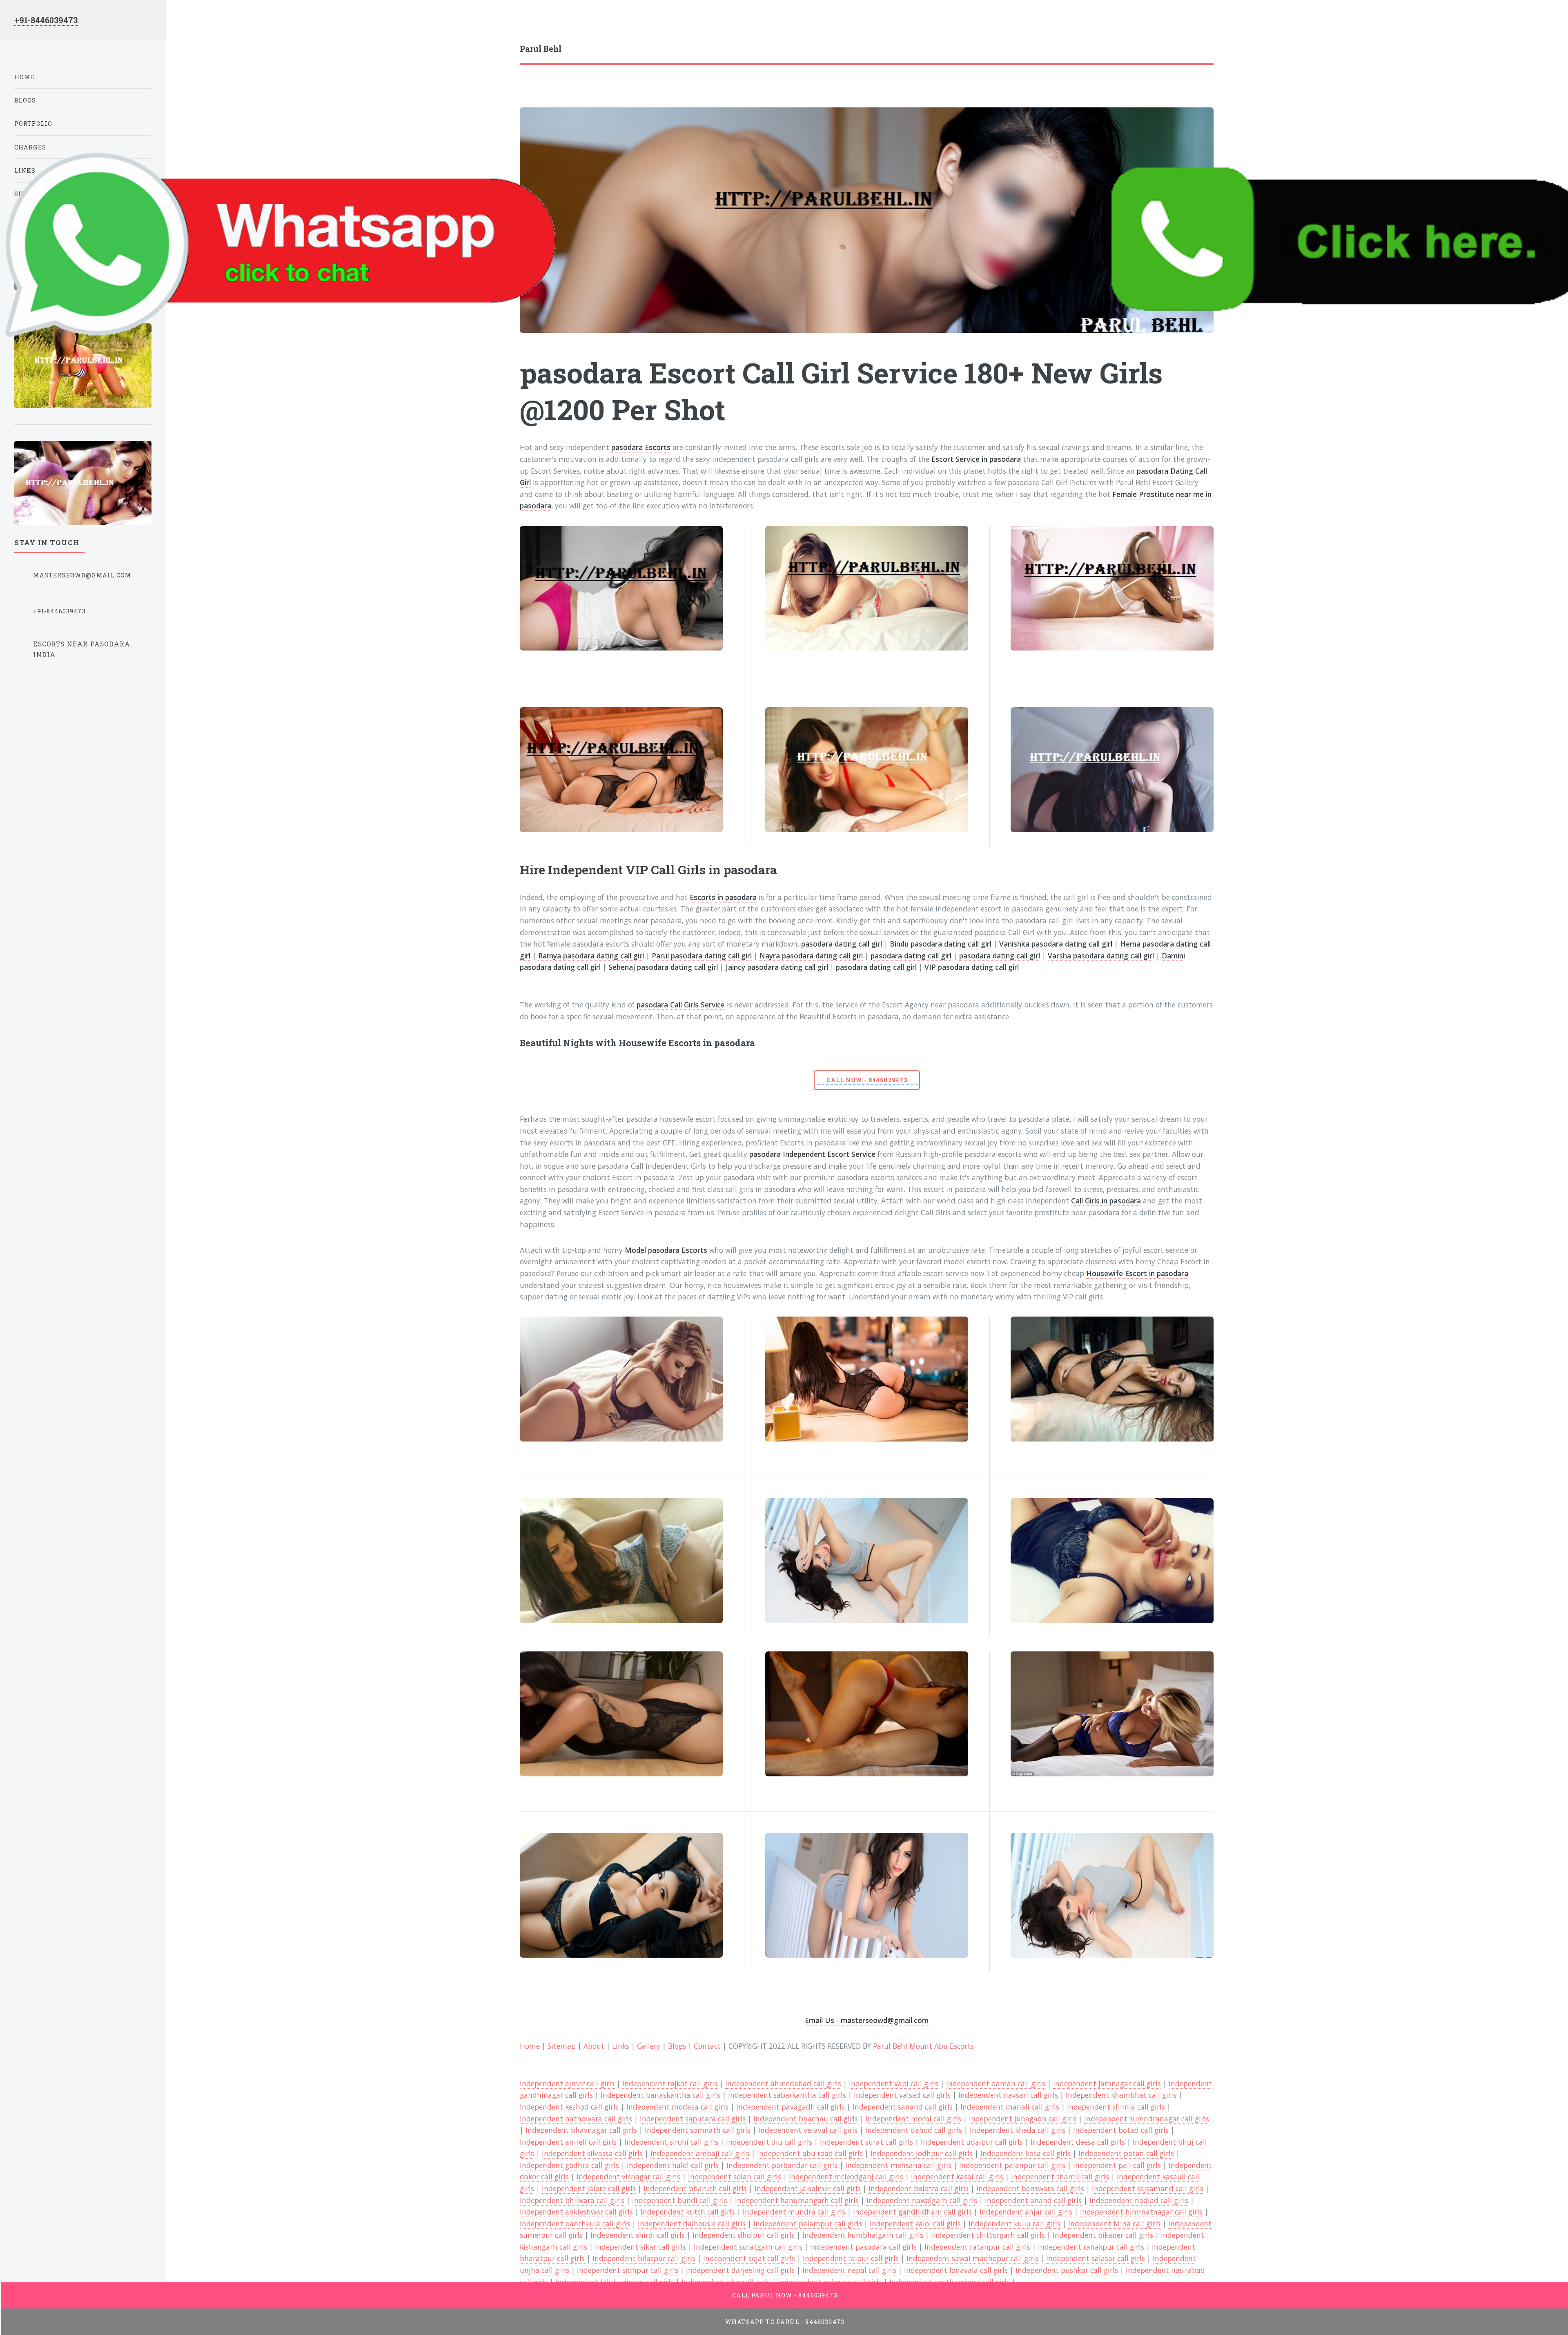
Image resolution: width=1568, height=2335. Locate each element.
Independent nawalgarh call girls (922, 2200)
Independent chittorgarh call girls (988, 2235)
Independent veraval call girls (808, 2130)
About (594, 2046)
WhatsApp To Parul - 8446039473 (785, 2322)
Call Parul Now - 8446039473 (785, 2295)
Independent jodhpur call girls (922, 2153)
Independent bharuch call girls (695, 2188)
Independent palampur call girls (808, 2224)
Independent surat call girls (866, 2142)
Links (621, 2046)
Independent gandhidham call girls (912, 2212)
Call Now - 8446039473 (867, 1080)
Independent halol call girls (673, 2165)
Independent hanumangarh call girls (797, 2200)
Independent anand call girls (1033, 2200)
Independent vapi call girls (894, 2083)
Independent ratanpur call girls (977, 2247)
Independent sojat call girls (749, 2258)
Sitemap (562, 2046)
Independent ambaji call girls (700, 2153)
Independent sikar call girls (640, 2247)
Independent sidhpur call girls (628, 2270)
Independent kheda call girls (1018, 2130)
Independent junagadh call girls (1023, 2119)
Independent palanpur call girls (1012, 2165)
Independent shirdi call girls (638, 2235)
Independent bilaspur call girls (644, 2258)
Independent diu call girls (769, 2142)
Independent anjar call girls (1026, 2212)
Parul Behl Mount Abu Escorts (923, 2046)
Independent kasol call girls (957, 2177)
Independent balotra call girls (919, 2188)
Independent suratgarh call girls (748, 2247)
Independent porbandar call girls (782, 2165)
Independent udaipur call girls (972, 2142)
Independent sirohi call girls (671, 2142)
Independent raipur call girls (851, 2258)
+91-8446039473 (46, 20)
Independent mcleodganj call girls (846, 2177)
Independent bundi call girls (680, 2200)
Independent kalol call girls (915, 2224)
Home (530, 2046)
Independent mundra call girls (794, 2212)
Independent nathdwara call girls (576, 2119)
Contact (707, 2046)
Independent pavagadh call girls (791, 2107)
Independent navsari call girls (1008, 2095)
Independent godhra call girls (569, 2165)
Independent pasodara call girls (863, 2247)
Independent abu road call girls (810, 2153)
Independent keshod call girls (569, 2107)
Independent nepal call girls (849, 2270)
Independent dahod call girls (914, 2130)
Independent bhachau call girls (806, 2119)
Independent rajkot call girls (670, 2083)
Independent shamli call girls (1060, 2177)
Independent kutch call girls (688, 2212)
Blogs (677, 2046)
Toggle (185, 24)
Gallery (649, 2046)
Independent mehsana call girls (898, 2165)
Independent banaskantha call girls (660, 2095)
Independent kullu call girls (1015, 2224)
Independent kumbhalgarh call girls (863, 2235)
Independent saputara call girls (693, 2119)
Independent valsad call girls (902, 2095)
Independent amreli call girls (568, 2142)
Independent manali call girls (1010, 2107)
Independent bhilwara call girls (572, 2200)
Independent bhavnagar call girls (581, 2130)
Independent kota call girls (1026, 2153)
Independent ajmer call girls (567, 2083)
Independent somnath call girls (698, 2130)
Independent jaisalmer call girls (808, 2188)
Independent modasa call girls (677, 2107)
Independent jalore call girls (589, 2188)
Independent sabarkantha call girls (787, 2095)
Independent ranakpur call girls (1091, 2247)
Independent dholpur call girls (744, 2235)
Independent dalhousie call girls (692, 2224)
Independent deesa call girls (1078, 2142)
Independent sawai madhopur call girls (972, 2258)
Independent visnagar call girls (628, 2177)
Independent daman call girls (996, 2083)
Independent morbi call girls (913, 2119)
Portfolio (33, 124)
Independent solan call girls (735, 2177)
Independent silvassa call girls (592, 2153)
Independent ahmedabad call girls (783, 2083)
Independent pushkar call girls (1067, 2270)
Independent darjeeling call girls (740, 2270)
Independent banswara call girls (1030, 2188)
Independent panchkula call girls (575, 2224)
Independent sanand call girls (903, 2107)
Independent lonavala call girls (956, 2270)
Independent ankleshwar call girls (576, 2212)
